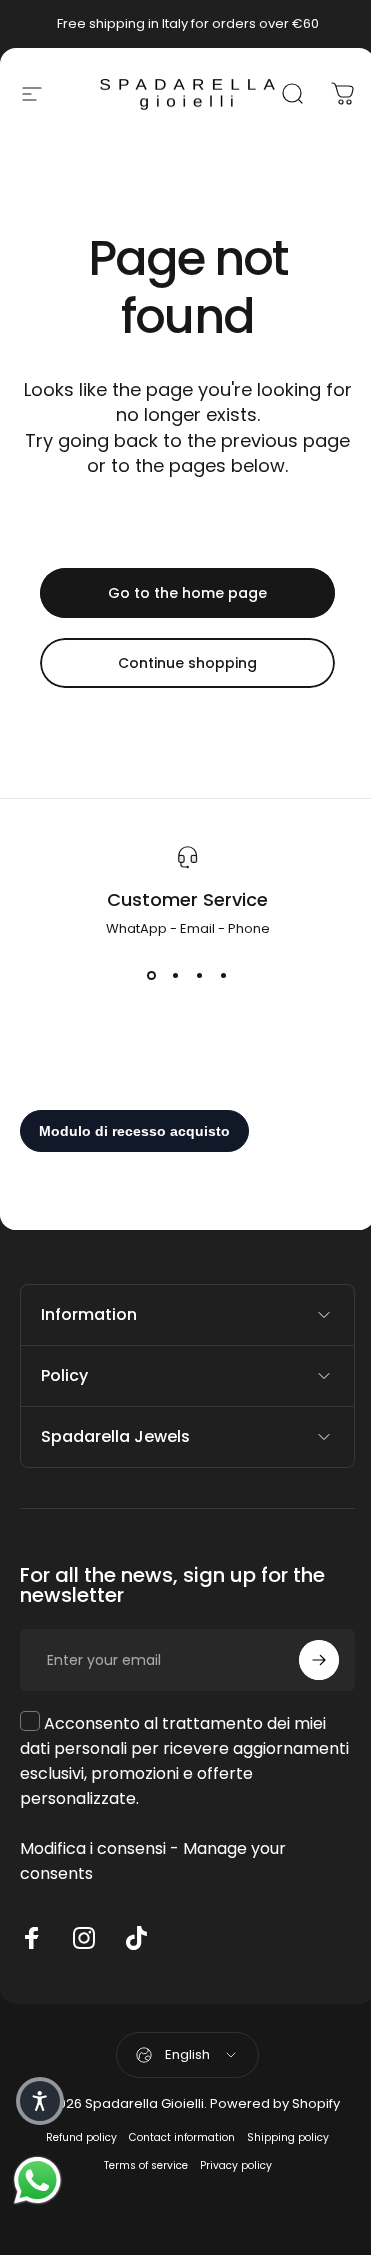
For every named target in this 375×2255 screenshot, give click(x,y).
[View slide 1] (152, 975)
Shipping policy (281, 2137)
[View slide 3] (200, 975)
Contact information (175, 2137)
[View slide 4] (224, 975)
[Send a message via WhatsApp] (37, 2180)
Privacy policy (228, 2165)
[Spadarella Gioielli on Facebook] (32, 1938)
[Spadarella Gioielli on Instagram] (84, 1938)
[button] (40, 2101)
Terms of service (138, 2165)
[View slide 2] (176, 975)
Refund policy (74, 2137)
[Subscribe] (304, 1660)
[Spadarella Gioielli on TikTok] (136, 1938)
